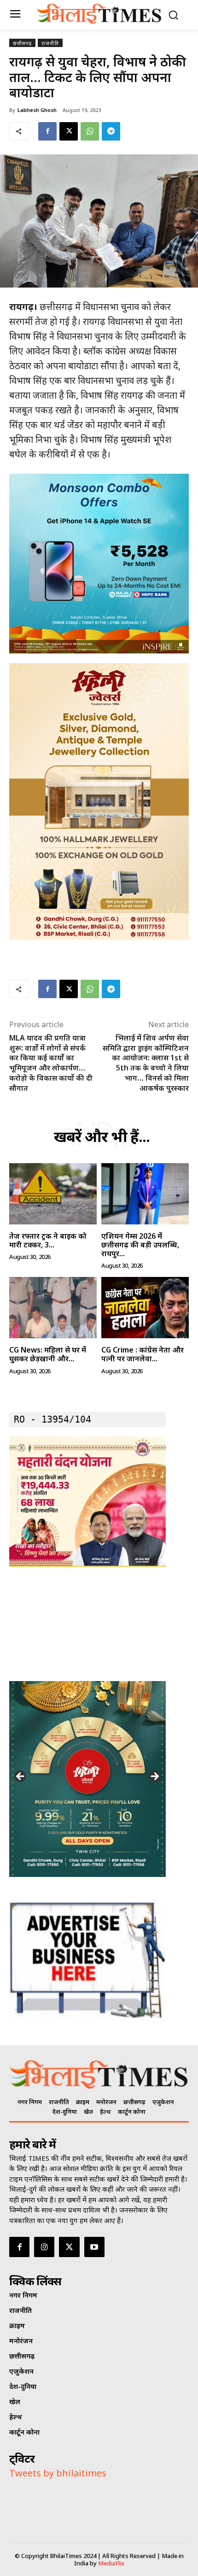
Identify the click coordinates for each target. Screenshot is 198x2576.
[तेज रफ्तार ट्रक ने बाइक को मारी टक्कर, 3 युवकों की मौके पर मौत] (53, 1194)
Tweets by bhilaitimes (58, 2473)
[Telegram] (111, 131)
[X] (69, 131)
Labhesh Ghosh (37, 110)
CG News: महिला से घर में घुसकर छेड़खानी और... (48, 1354)
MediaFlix (111, 2563)
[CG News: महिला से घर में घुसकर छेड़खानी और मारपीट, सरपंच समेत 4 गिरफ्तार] (53, 1308)
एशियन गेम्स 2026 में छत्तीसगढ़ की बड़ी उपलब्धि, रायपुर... (140, 1245)
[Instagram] (44, 2247)
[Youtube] (94, 2247)
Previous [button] (21, 1777)
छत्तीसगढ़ (22, 43)
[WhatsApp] (90, 131)
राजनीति (50, 43)
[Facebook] (47, 131)
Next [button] (154, 1777)
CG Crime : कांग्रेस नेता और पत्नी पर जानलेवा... (143, 1354)
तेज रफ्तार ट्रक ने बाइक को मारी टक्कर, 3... (48, 1240)
